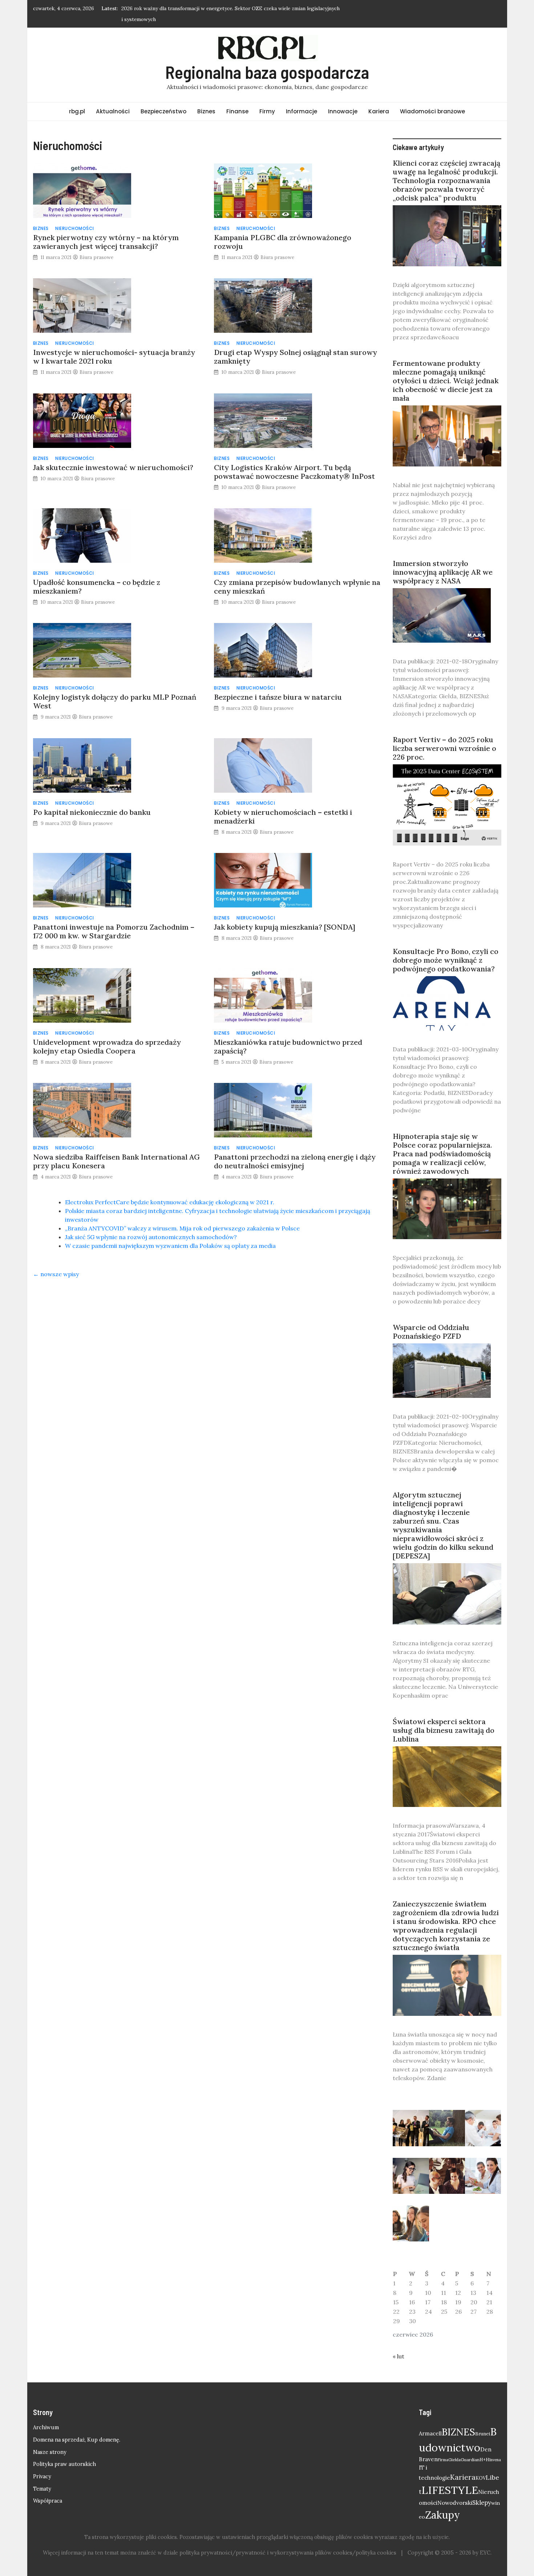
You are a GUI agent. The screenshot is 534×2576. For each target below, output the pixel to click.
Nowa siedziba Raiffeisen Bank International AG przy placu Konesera (116, 1150)
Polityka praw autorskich (64, 2453)
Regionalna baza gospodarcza (267, 61)
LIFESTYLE (450, 2479)
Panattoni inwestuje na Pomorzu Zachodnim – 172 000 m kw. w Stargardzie (114, 920)
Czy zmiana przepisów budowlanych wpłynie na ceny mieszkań (297, 576)
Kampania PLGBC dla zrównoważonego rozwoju (283, 231)
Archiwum (46, 2417)
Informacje (302, 100)
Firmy (267, 100)
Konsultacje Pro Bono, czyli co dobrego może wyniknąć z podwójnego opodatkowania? (446, 949)
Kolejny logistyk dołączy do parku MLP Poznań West (115, 690)
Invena (495, 2449)
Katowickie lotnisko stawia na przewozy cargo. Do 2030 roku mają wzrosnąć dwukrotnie (225, 8)
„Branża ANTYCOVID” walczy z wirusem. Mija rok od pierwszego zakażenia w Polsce (182, 1217)
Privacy (42, 2466)
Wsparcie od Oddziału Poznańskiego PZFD (431, 1321)
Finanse (237, 100)
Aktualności (113, 100)
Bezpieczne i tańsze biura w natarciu (278, 686)
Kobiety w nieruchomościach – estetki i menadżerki (283, 806)
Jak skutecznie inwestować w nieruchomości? (113, 456)
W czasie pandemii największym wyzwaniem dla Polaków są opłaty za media (170, 1235)
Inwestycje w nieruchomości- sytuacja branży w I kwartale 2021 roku (114, 346)
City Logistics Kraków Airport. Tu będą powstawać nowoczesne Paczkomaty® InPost (294, 461)
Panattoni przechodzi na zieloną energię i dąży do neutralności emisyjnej (295, 1150)
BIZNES (458, 2421)
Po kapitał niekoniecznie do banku (92, 801)
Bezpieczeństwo (163, 100)
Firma (443, 2449)
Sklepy (482, 2492)
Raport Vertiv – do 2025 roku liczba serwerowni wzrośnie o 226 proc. (444, 737)
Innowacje (343, 100)
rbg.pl (77, 100)
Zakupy (442, 2504)
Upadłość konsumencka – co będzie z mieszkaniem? (97, 576)
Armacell (430, 2423)
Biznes (206, 100)
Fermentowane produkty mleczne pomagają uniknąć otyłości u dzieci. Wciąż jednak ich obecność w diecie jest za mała (446, 370)
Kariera (379, 100)
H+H (484, 2449)
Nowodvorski (455, 2492)
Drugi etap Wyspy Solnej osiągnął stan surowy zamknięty (296, 346)
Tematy (42, 2478)
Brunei (483, 2423)
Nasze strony (50, 2441)
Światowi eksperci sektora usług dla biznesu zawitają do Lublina (444, 1719)
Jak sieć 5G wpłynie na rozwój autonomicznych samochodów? (151, 1226)
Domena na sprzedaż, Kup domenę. (77, 2429)
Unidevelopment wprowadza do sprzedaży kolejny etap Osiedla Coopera (107, 1036)
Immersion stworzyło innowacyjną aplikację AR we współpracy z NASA (443, 561)
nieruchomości (75, 217)
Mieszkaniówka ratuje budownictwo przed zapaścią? (288, 1036)
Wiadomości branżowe (432, 100)
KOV (481, 2467)
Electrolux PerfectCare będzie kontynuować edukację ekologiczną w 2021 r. (170, 1191)
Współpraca (48, 2490)
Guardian (470, 2449)
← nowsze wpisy (56, 1263)
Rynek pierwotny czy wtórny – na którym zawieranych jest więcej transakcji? (106, 231)
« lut (399, 2345)
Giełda (454, 2449)
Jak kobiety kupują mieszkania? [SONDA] (285, 916)
